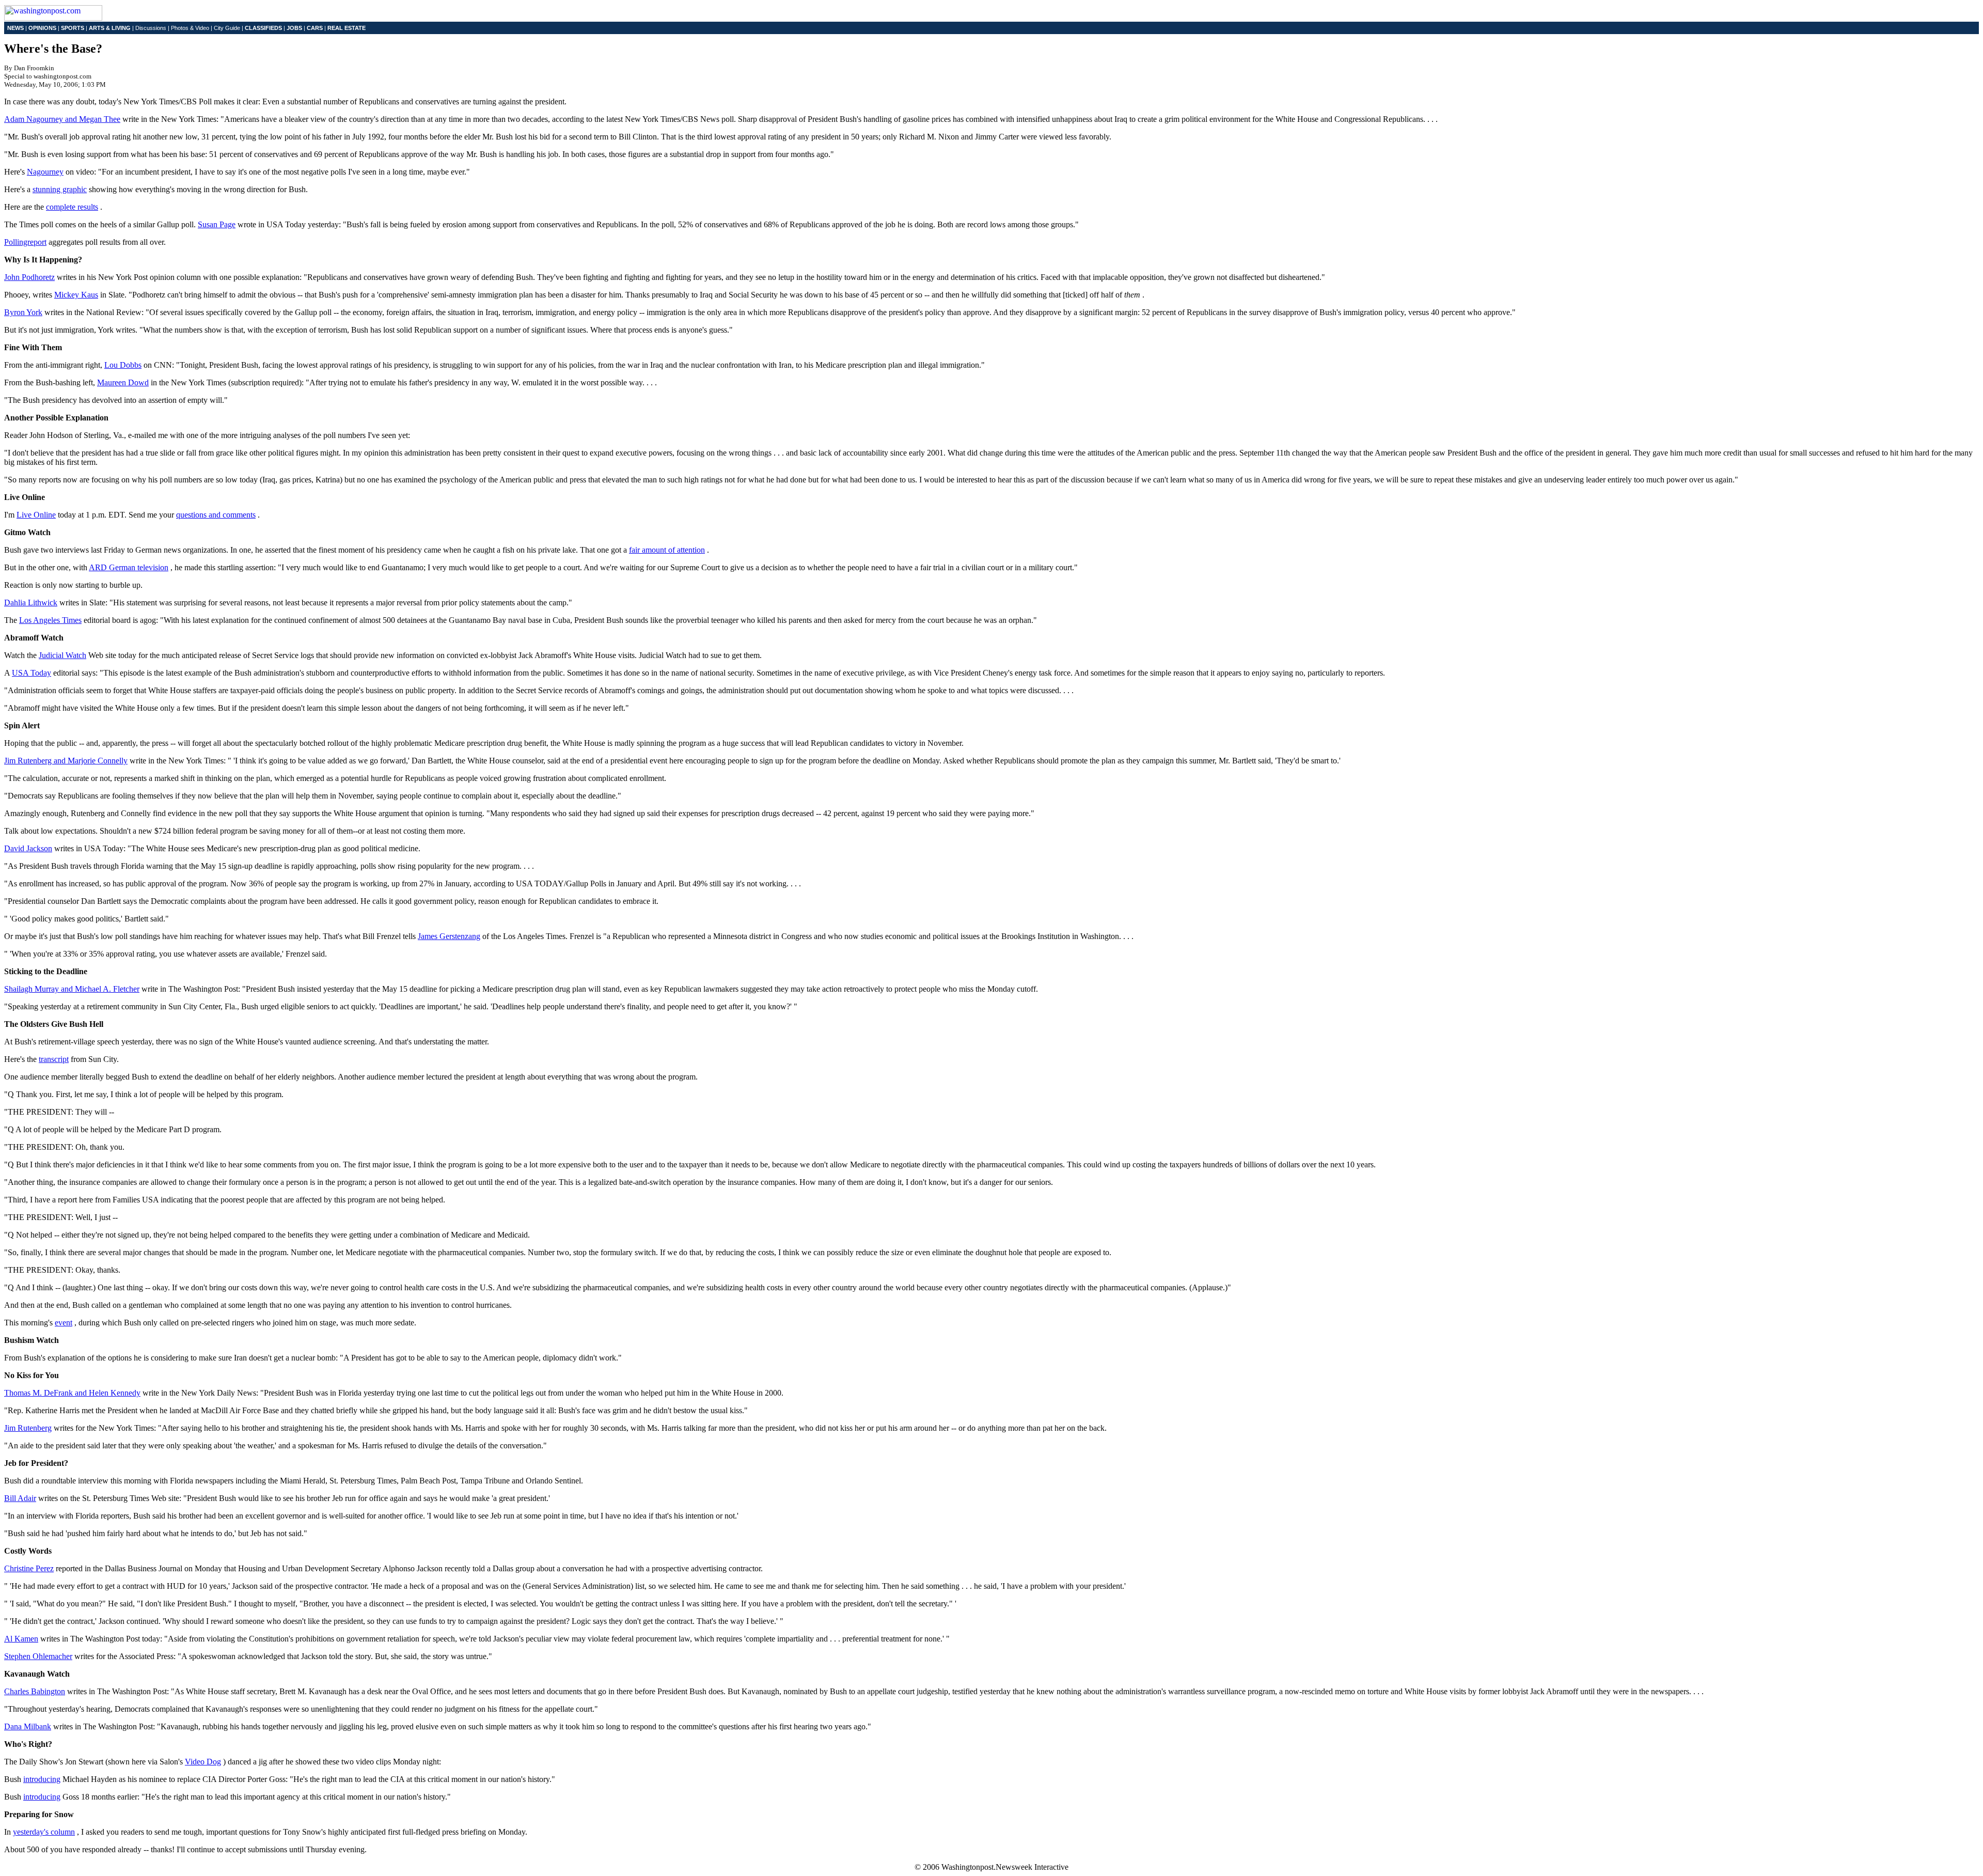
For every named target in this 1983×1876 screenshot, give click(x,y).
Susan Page (217, 224)
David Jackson (28, 848)
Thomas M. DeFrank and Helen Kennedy (72, 1393)
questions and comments (216, 515)
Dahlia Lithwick (31, 603)
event (64, 1323)
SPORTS (73, 28)
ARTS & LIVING (110, 28)
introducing (42, 1779)
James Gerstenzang (449, 936)
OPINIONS (42, 28)
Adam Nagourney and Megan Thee (62, 119)
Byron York (23, 312)
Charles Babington (35, 1691)
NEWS (15, 28)
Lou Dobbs (123, 365)
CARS (315, 28)
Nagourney (45, 172)
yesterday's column (44, 1832)
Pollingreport (25, 242)
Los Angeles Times (50, 620)
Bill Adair (20, 1498)
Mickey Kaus (76, 295)
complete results (72, 207)
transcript (54, 1059)
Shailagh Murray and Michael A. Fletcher (72, 989)
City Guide (227, 28)
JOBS (294, 28)
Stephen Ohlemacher (38, 1656)
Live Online (36, 515)
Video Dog (203, 1762)
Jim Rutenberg (28, 1428)
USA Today (32, 673)
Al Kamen (21, 1639)
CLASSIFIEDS (263, 28)
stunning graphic (60, 189)
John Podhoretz (29, 277)
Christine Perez (29, 1568)
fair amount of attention (667, 550)
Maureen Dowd (123, 382)
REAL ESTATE (347, 28)
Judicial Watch (62, 655)
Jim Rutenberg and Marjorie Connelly (66, 761)
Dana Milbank (28, 1726)
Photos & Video (190, 28)
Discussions (151, 28)
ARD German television (129, 567)
